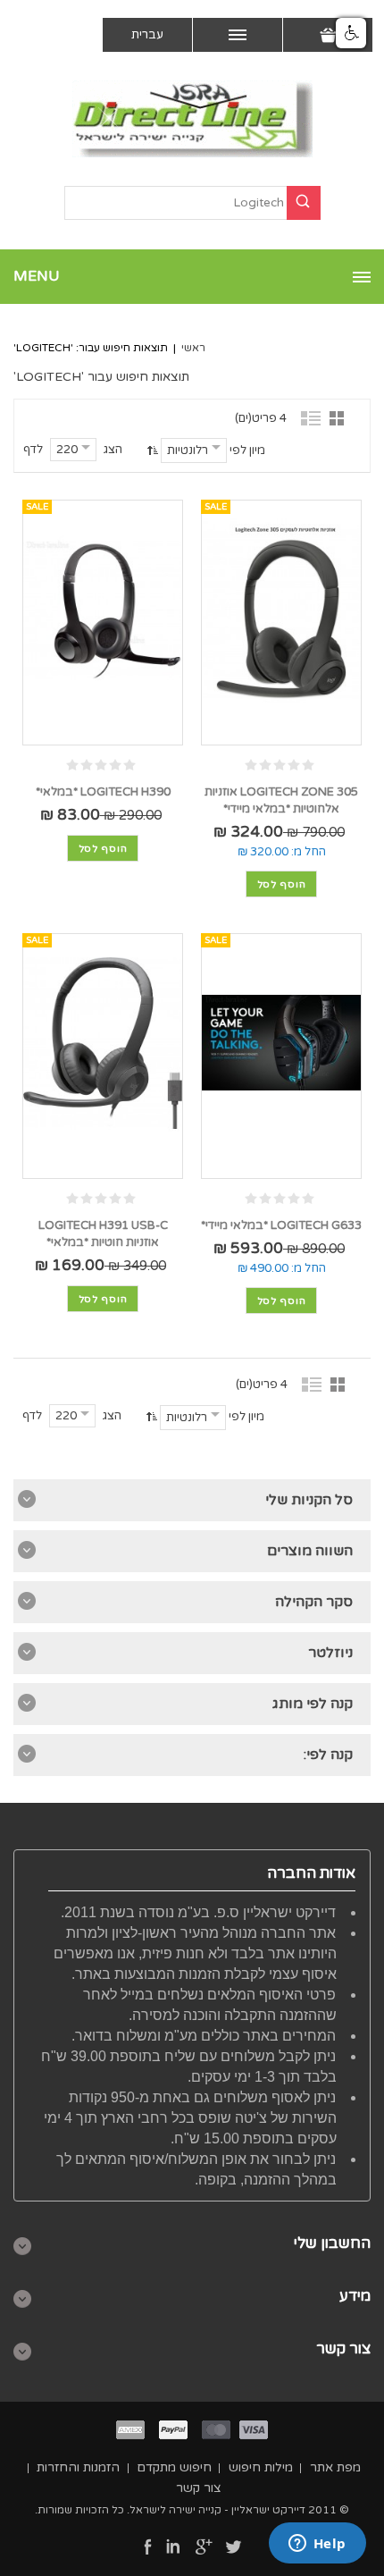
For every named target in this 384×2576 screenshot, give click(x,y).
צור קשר (199, 2488)
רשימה (312, 417)
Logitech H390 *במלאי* (103, 792)
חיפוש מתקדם (174, 2467)
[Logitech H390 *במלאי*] (103, 609)
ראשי (193, 348)
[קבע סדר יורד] (150, 450)
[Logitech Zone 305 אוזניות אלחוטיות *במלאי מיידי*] (281, 609)
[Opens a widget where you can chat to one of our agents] (317, 2545)
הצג (113, 450)
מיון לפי (247, 450)
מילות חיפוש (261, 2467)
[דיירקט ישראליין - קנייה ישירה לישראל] (192, 119)
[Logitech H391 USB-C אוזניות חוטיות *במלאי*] (103, 1043)
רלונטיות (188, 450)
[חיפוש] (304, 203)
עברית (147, 35)
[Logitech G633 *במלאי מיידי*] (281, 1043)
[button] (351, 33)
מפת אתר (335, 2467)
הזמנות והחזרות (78, 2467)
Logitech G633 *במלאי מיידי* (281, 1225)
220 (67, 450)
